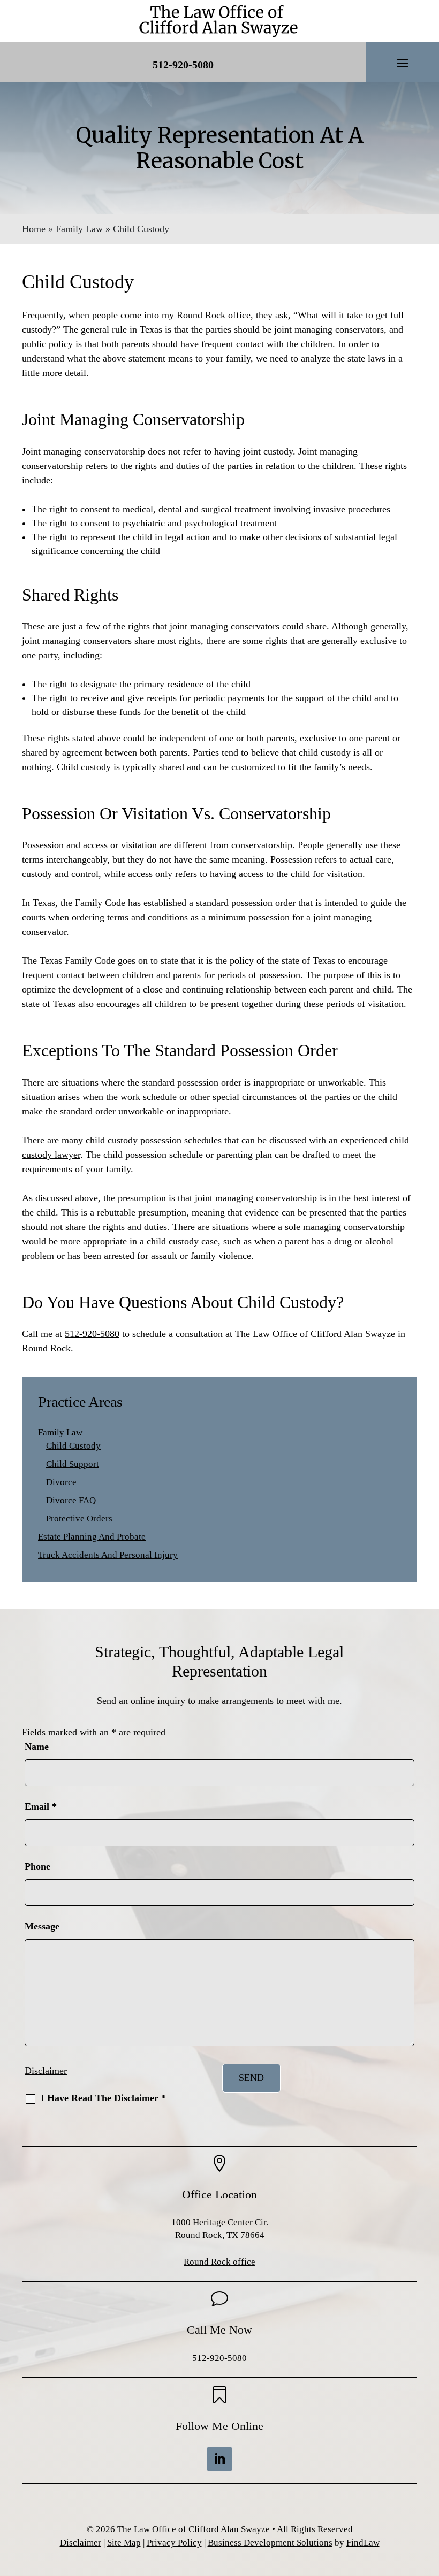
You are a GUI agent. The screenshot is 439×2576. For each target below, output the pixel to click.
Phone (37, 1866)
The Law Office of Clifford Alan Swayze (194, 2529)
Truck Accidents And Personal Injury (108, 1555)
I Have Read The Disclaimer (103, 2098)
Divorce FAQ (71, 1500)
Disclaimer (46, 2071)
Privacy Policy (174, 2543)
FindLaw (363, 2543)
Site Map (124, 2543)
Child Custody (73, 1446)
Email (41, 1806)
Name (37, 1747)
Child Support (73, 1464)
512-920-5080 (183, 65)
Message (42, 1926)
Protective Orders (79, 1518)
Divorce (61, 1482)
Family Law (60, 1432)
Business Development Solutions (270, 2543)
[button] (403, 63)
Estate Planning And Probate (92, 1537)
